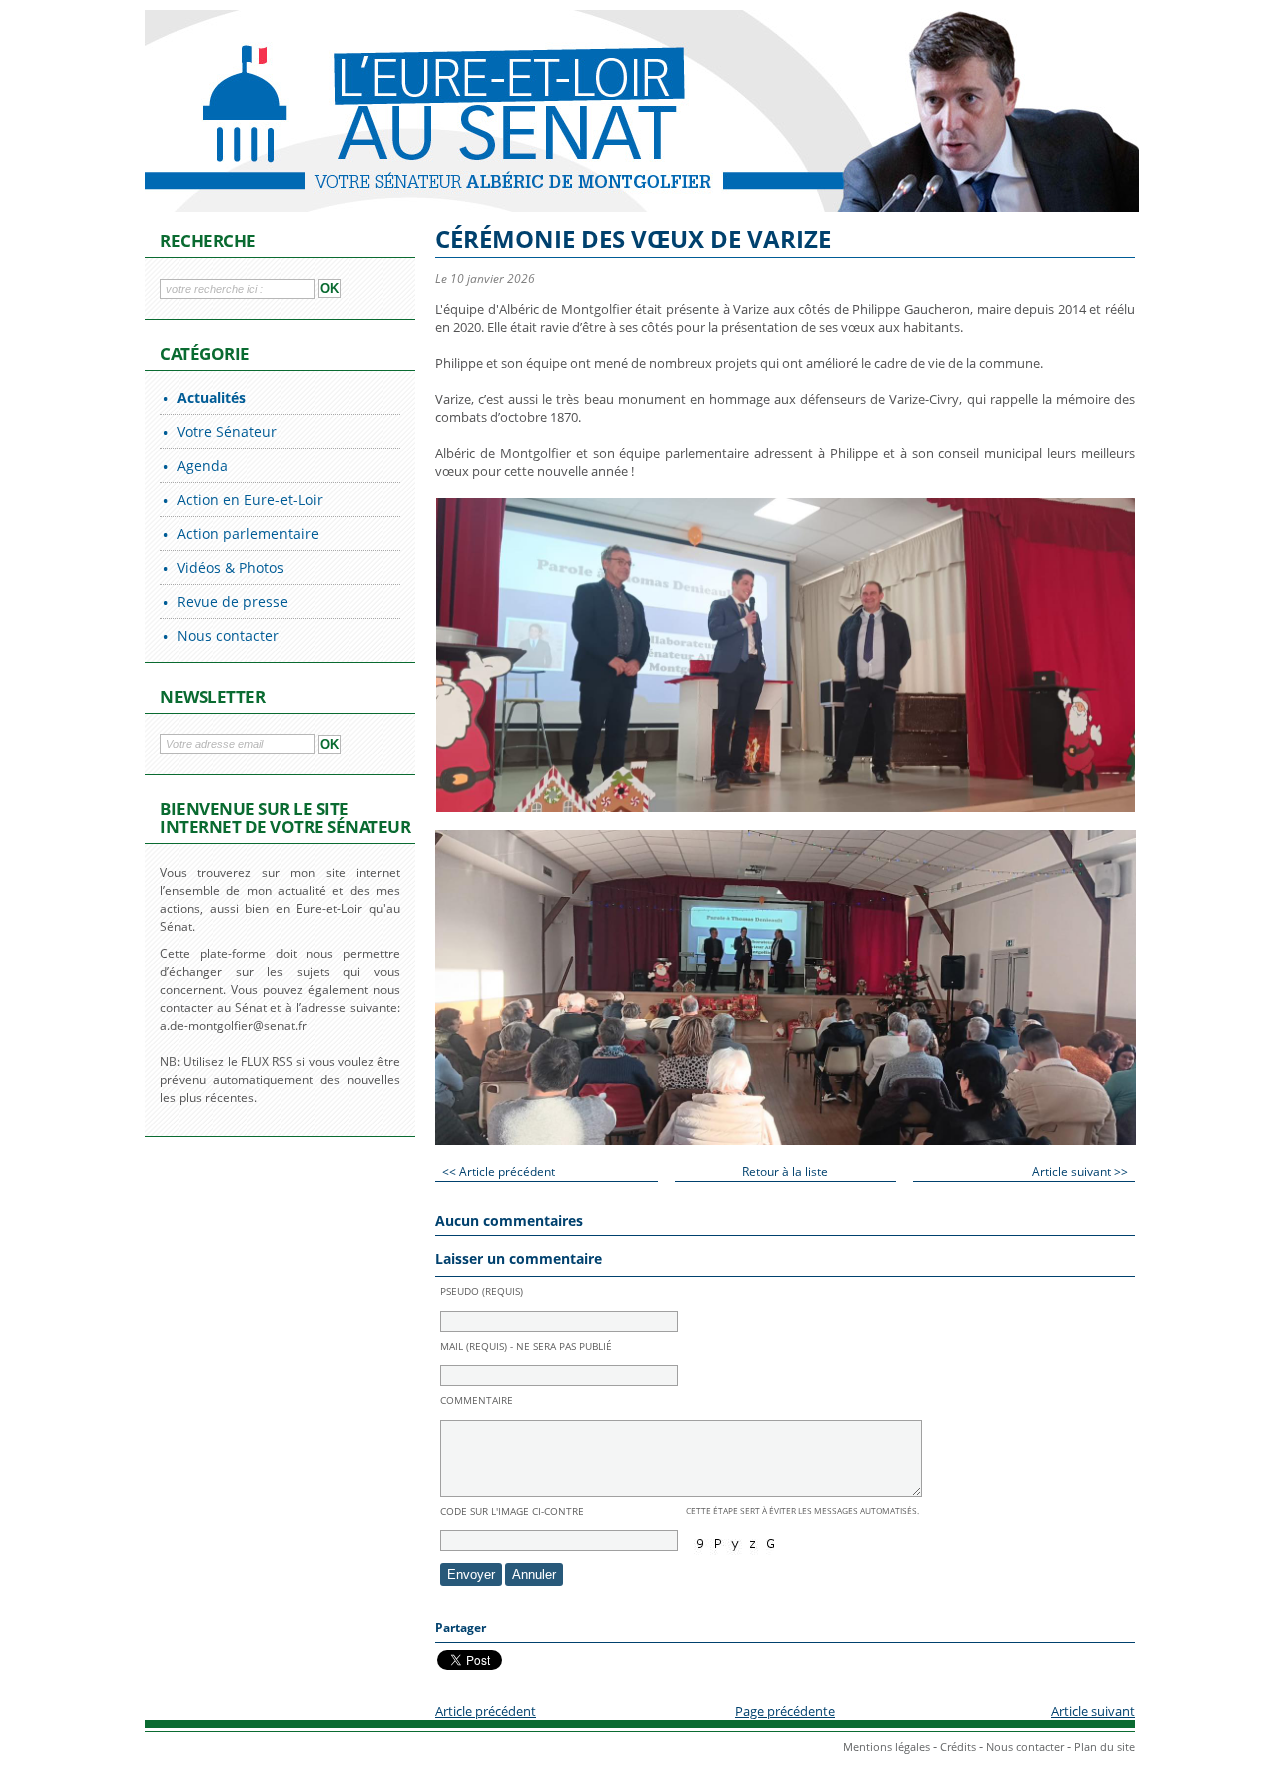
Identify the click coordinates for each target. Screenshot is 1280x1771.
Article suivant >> (1080, 1171)
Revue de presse (232, 601)
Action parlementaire (248, 533)
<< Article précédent (498, 1171)
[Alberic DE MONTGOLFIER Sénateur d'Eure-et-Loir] (395, 110)
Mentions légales (886, 1746)
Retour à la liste (785, 1171)
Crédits (958, 1746)
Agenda (202, 465)
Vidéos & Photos (230, 567)
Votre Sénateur (227, 431)
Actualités (211, 397)
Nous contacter (228, 635)
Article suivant (1093, 1711)
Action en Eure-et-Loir (250, 499)
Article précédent (485, 1711)
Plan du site (1104, 1746)
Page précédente (785, 1711)
